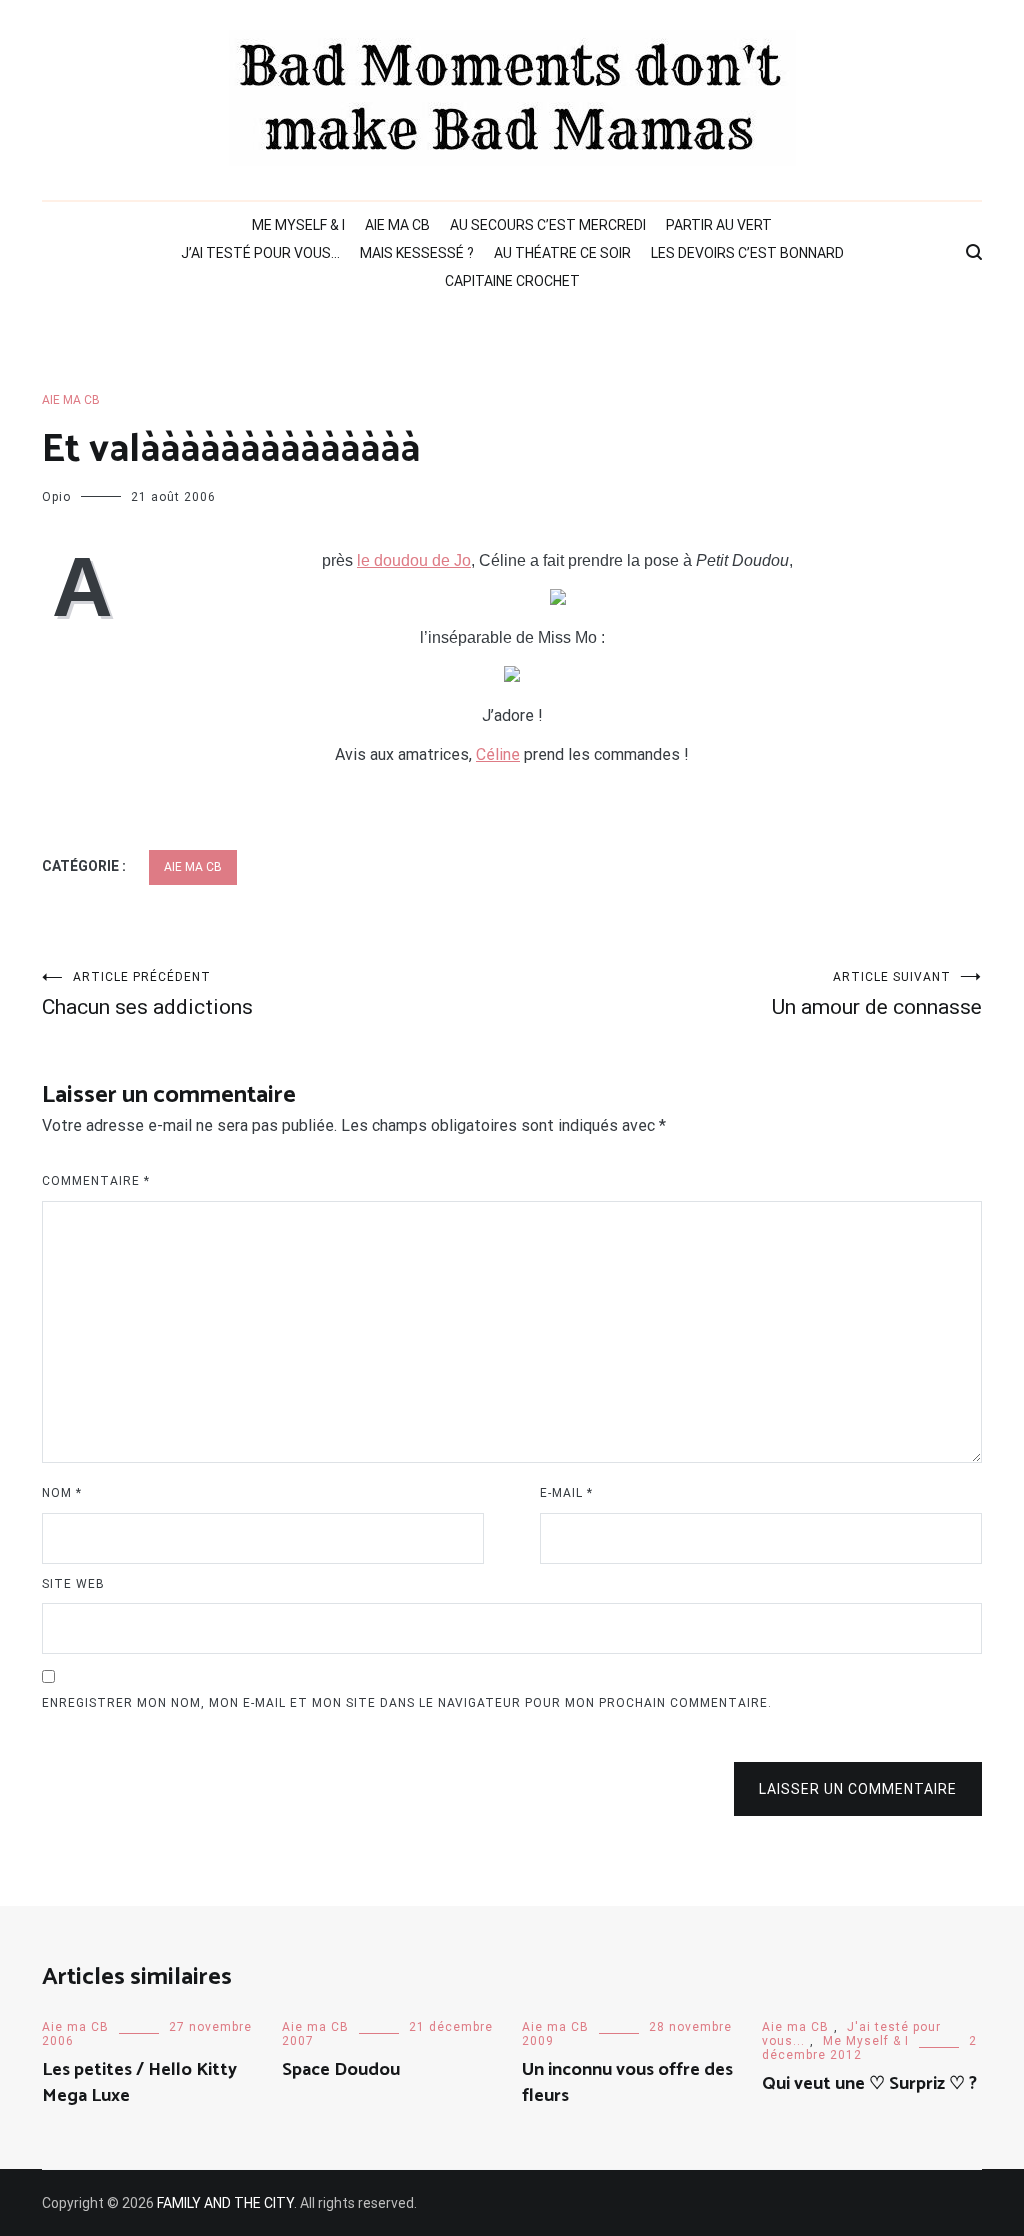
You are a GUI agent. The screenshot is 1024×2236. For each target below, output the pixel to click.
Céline (498, 754)
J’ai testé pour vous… (260, 253)
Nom (62, 1493)
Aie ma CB (397, 225)
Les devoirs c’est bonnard (747, 253)
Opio (56, 497)
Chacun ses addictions (147, 994)
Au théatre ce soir (562, 253)
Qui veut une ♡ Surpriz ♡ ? (869, 2084)
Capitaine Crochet (512, 281)
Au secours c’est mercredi (548, 225)
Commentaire (96, 1181)
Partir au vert (719, 225)
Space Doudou (341, 2070)
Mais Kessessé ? (417, 253)
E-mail (566, 1493)
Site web (73, 1584)
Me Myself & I (298, 225)
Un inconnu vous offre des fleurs (627, 2082)
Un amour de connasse (877, 994)
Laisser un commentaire (858, 1789)
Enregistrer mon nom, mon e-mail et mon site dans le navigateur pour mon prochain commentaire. (407, 1703)
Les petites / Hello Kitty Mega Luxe (139, 2082)
